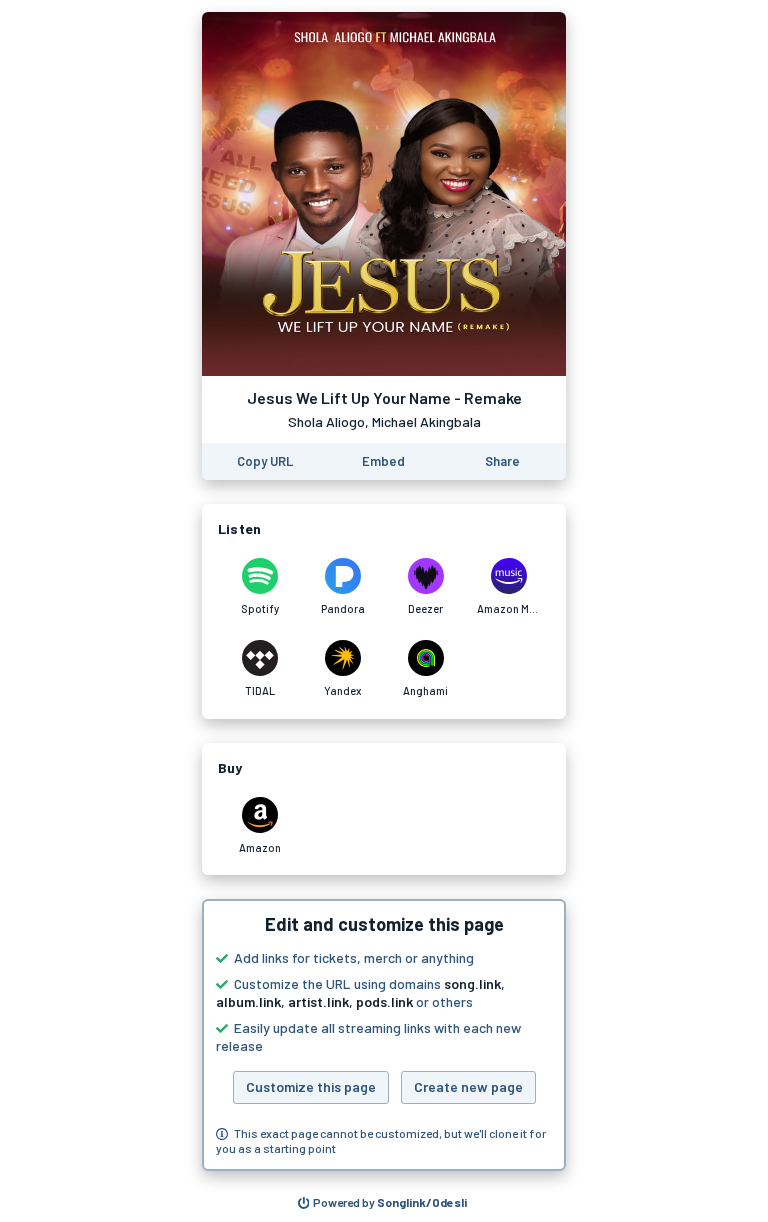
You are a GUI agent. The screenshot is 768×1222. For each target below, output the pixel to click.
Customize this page (311, 1086)
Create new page (468, 1086)
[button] (384, 1035)
